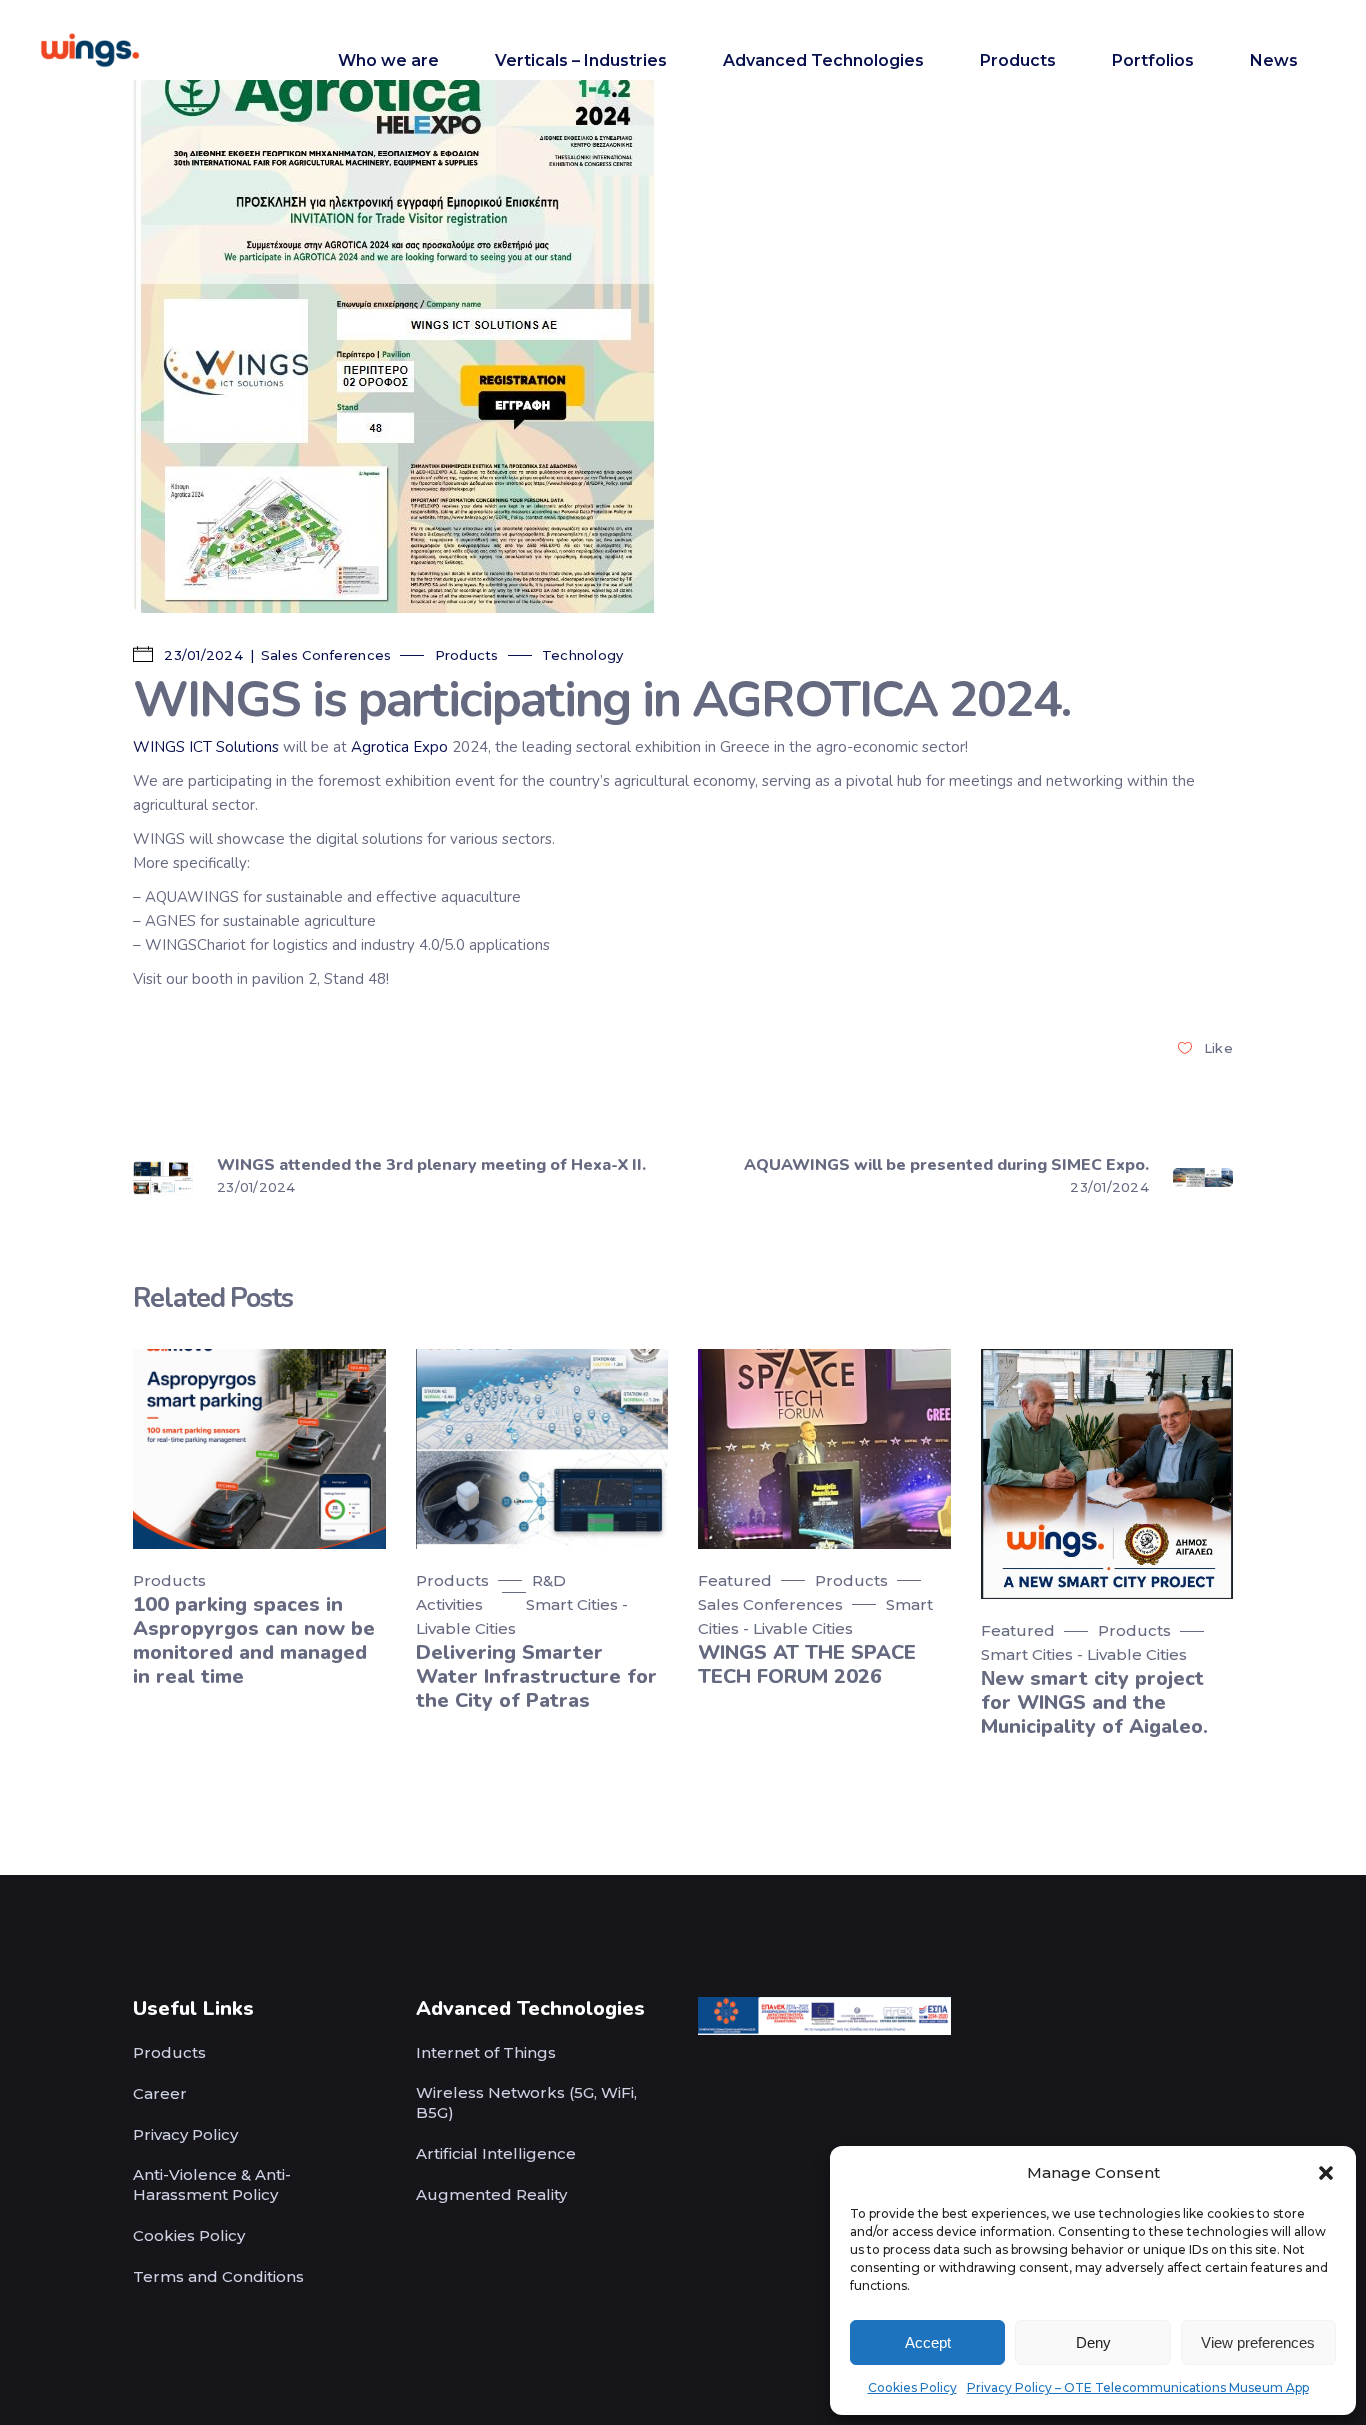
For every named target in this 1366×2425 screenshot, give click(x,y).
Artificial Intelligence (496, 2153)
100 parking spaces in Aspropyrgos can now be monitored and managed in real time (254, 1640)
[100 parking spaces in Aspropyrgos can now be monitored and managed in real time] (259, 1448)
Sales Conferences (326, 655)
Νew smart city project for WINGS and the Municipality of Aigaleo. (1094, 1702)
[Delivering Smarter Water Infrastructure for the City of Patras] (542, 1448)
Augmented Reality (491, 2194)
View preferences (1258, 2342)
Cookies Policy (912, 2387)
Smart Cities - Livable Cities (1084, 1654)
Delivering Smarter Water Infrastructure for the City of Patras (536, 1676)
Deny (1093, 2342)
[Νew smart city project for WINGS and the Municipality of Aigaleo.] (1107, 1474)
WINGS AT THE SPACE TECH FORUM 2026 (807, 1664)
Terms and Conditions (218, 2276)
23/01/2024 (201, 655)
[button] (1326, 2173)
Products (467, 655)
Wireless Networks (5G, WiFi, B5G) (526, 2102)
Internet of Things (486, 2052)
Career (160, 2093)
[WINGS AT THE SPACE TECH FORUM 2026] (824, 1448)
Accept (928, 2342)
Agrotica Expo (399, 747)
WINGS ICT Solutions (206, 747)
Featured (735, 1580)
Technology (583, 655)
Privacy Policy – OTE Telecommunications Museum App (1138, 2387)
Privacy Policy (185, 2134)
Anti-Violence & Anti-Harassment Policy (212, 2184)
